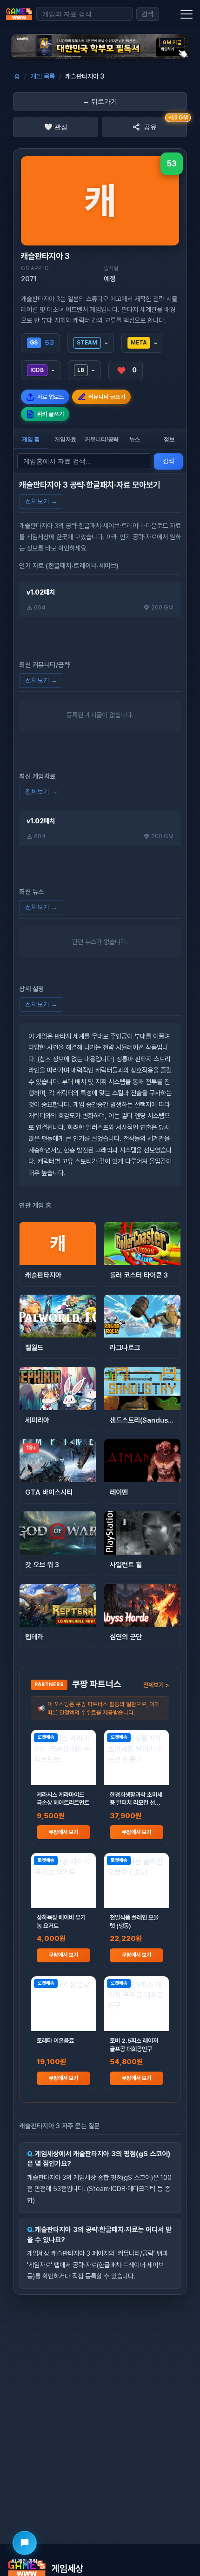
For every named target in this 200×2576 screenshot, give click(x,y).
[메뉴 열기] (187, 14)
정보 (169, 439)
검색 (147, 14)
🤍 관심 (56, 127)
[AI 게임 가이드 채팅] (25, 2543)
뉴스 (135, 439)
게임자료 (65, 439)
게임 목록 (43, 76)
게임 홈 (31, 439)
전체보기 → (41, 501)
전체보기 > (156, 1685)
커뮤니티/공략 (101, 439)
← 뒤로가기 (100, 101)
